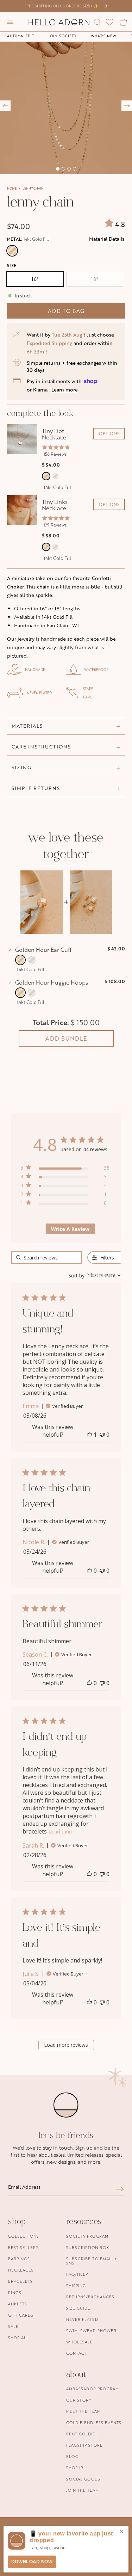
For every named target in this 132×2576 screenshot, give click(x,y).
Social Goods (83, 2479)
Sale (13, 2326)
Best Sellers (23, 2247)
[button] (10, 22)
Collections (24, 2236)
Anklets (18, 2304)
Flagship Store (84, 2445)
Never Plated (82, 2319)
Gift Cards (21, 2315)
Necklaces (21, 2270)
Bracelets (20, 2281)
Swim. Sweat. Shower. (92, 2331)
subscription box (88, 2247)
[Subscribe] (120, 2189)
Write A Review (70, 1229)
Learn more (65, 390)
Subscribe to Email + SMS (92, 2261)
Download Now (32, 2562)
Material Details (107, 239)
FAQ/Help (77, 2274)
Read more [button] (61, 1832)
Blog (72, 2456)
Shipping (76, 2285)
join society (62, 36)
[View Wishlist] (109, 22)
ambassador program (93, 2389)
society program (87, 2236)
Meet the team (83, 2411)
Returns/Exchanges (90, 2297)
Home (12, 188)
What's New (104, 36)
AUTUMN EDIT (21, 36)
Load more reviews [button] (66, 2045)
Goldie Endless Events (94, 2423)
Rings (15, 2292)
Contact (77, 2353)
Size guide (78, 2308)
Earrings (19, 2259)
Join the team (83, 2490)
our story (79, 2400)
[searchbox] (46, 1258)
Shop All (18, 2338)
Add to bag (66, 311)
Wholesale (80, 2342)
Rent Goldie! (81, 2434)
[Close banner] (121, 2532)
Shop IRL (76, 2468)
